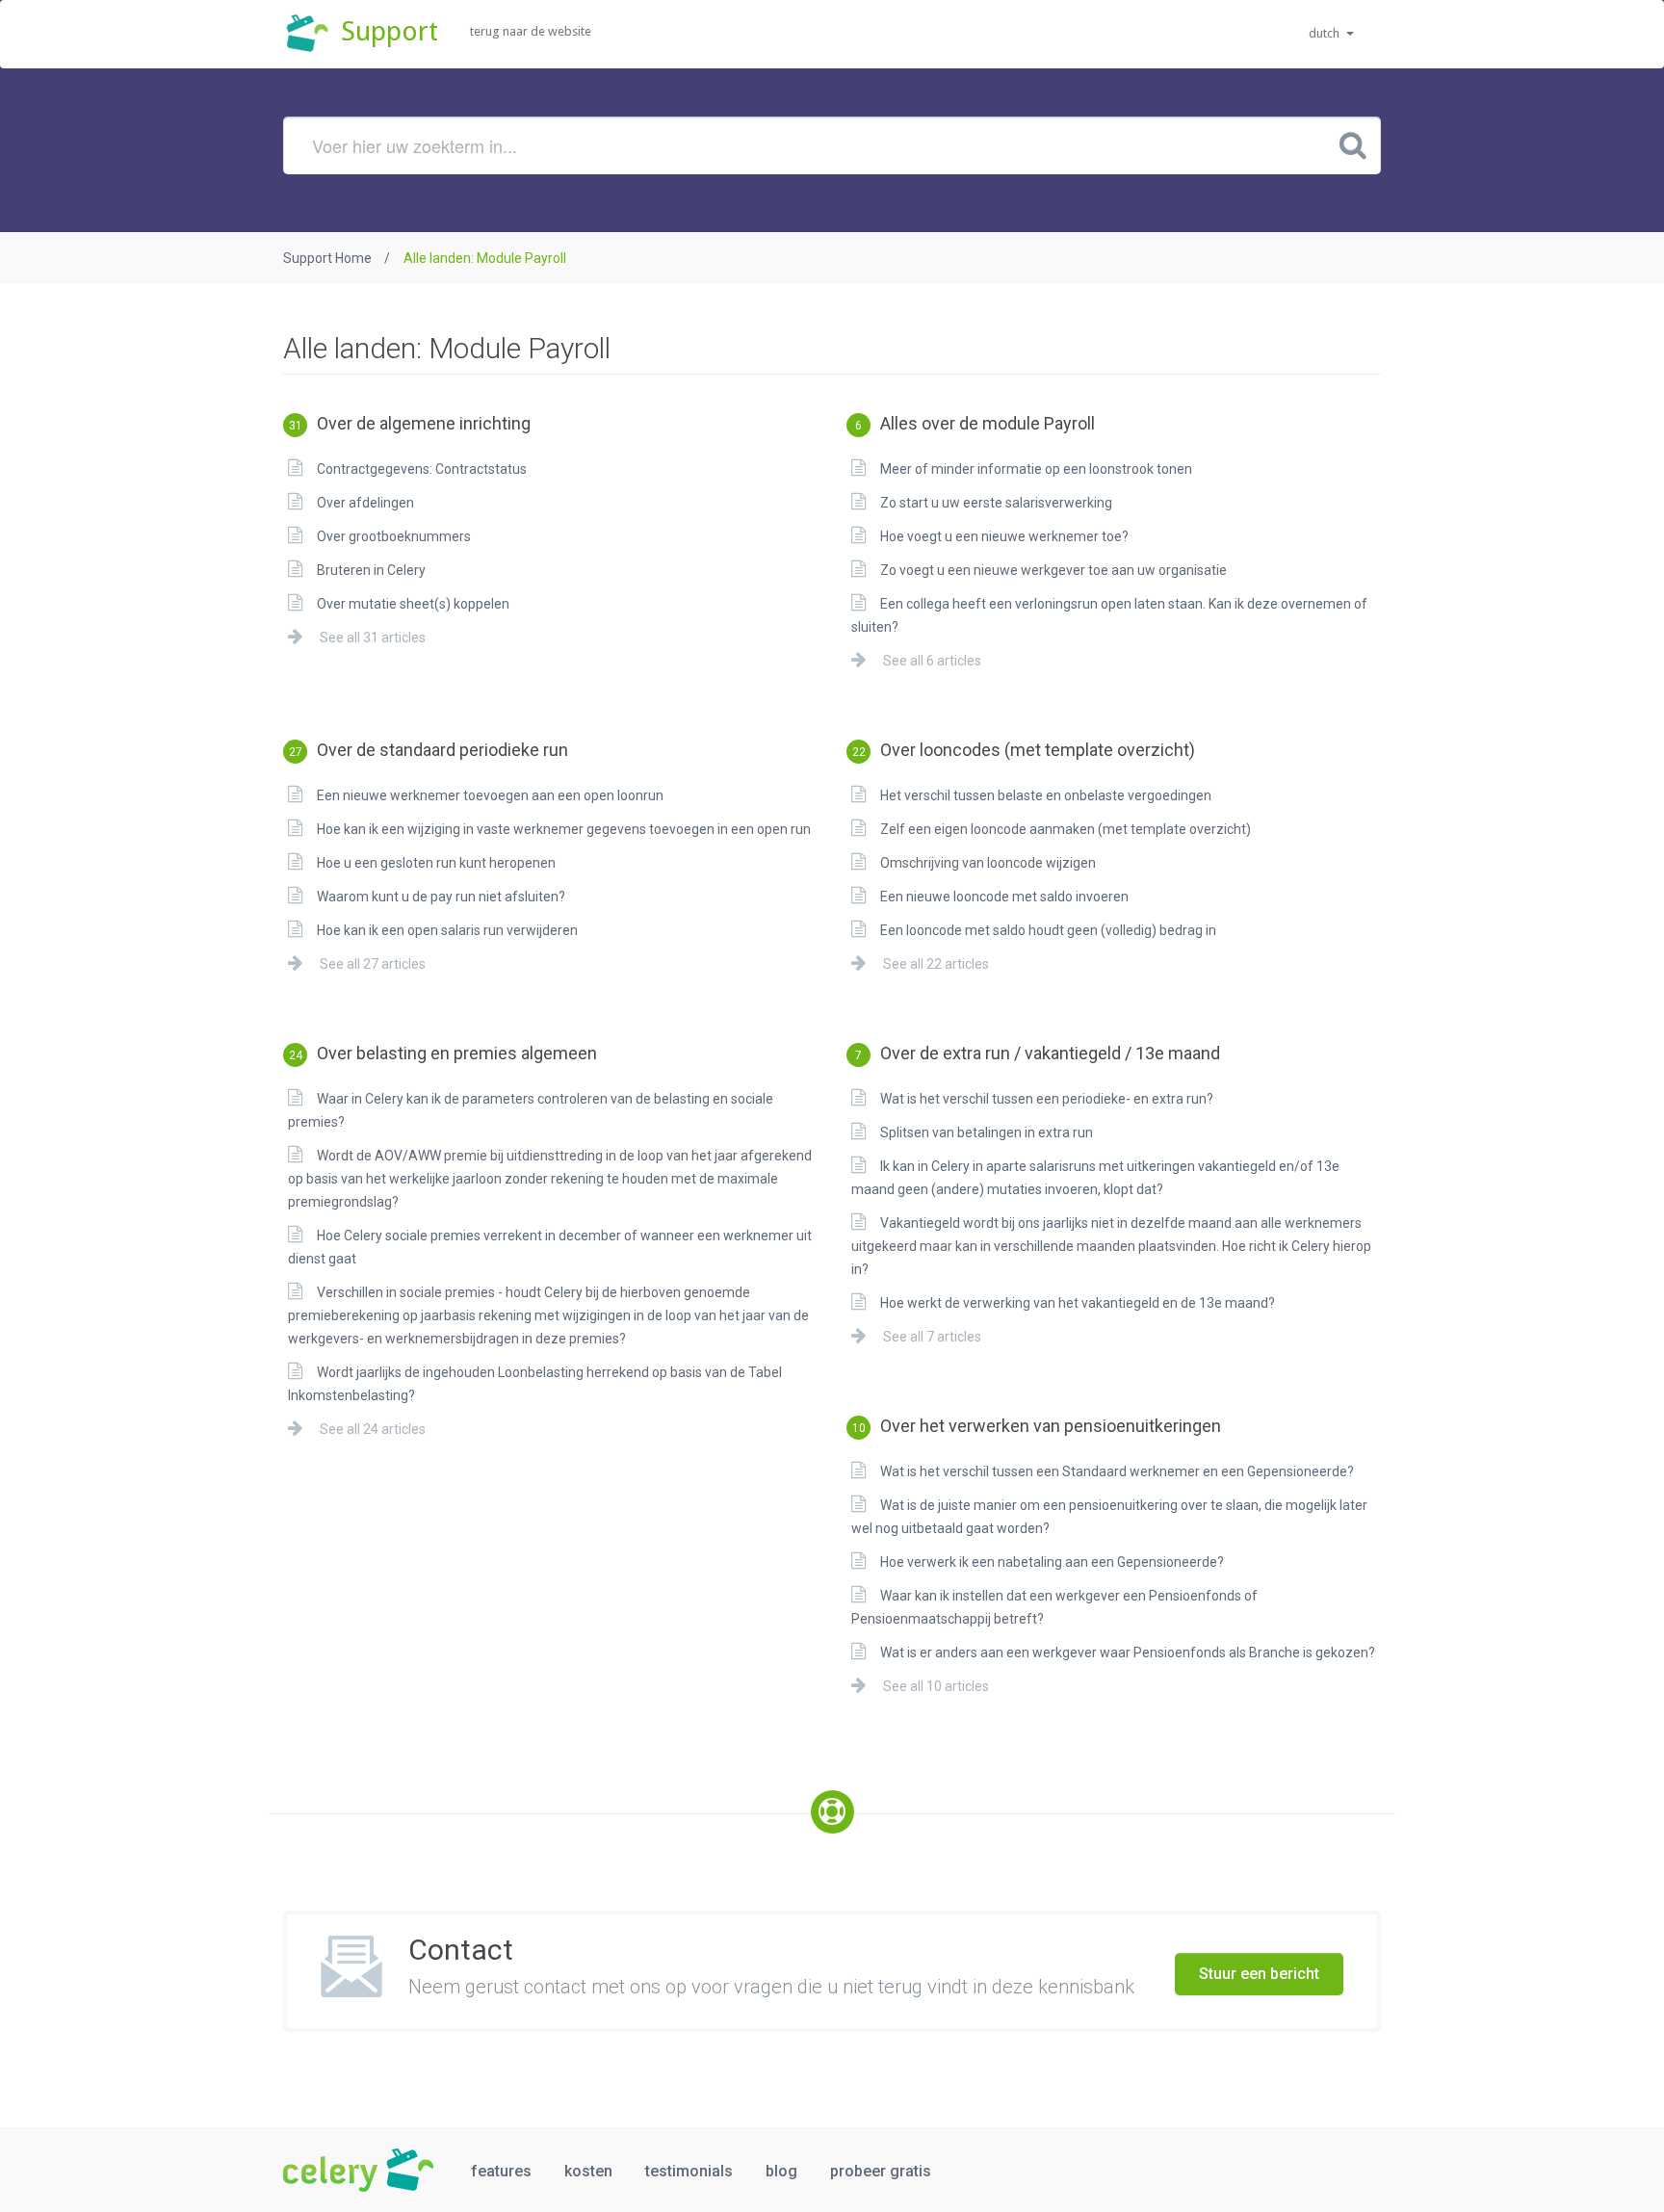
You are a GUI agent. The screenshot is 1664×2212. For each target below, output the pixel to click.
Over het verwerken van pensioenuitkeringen (1037, 1426)
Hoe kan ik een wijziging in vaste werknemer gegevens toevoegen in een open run (564, 829)
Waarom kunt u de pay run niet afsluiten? (441, 897)
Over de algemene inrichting (410, 423)
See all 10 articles (935, 1686)
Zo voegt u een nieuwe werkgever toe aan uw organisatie (1053, 570)
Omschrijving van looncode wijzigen (988, 863)
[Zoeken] (1353, 144)
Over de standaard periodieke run (429, 750)
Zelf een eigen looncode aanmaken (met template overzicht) (1066, 829)
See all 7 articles (931, 1337)
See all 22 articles (935, 964)
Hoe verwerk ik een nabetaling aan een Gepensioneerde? (1052, 1562)
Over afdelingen (365, 503)
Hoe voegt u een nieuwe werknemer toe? (1004, 536)
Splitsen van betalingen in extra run (987, 1132)
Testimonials (689, 2171)
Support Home (327, 258)
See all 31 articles (371, 638)
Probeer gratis (881, 2171)
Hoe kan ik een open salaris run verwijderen (447, 930)
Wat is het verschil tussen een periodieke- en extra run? (1047, 1099)
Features (501, 2171)
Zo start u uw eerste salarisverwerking (996, 503)
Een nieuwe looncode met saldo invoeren (1004, 897)
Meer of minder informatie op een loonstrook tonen (1036, 469)
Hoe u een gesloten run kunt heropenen (436, 863)
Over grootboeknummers (394, 536)
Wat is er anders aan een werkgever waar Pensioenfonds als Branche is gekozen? (1128, 1652)
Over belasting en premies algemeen (443, 1053)
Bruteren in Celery (371, 570)
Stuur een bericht (1259, 1974)
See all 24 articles (371, 1429)
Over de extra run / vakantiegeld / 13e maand (1038, 1053)
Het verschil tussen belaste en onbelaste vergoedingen (1046, 795)
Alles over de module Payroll (975, 423)
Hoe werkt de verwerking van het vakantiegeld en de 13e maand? (1078, 1303)
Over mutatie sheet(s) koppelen (413, 604)
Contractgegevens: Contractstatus (422, 469)
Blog (781, 2171)
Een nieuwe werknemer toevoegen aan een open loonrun (490, 795)
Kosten (588, 2171)
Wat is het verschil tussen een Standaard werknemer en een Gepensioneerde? (1117, 1471)
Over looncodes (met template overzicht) (1024, 750)
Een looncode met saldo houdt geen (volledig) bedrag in (1048, 930)
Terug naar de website (531, 31)
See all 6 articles (931, 661)
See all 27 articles (371, 964)
